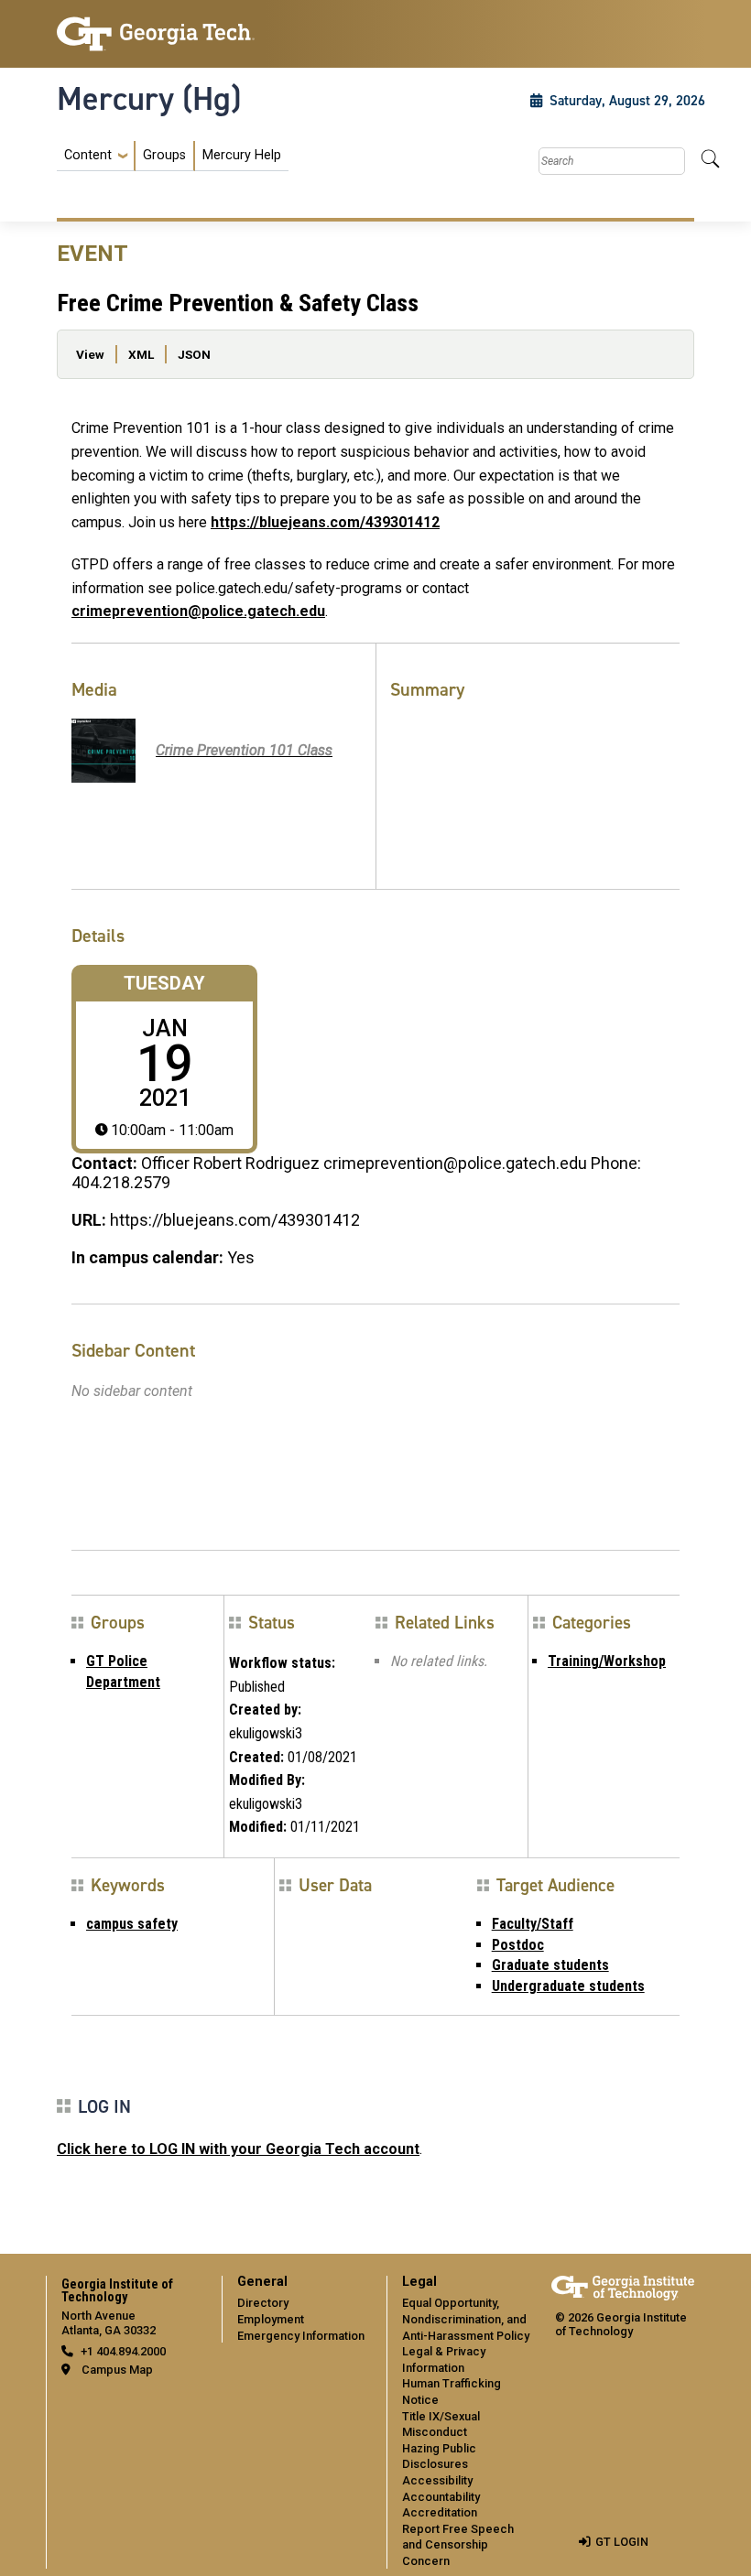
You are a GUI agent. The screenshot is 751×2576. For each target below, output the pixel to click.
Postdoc (518, 1945)
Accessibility (437, 2480)
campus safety (132, 1924)
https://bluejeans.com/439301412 (325, 522)
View (90, 354)
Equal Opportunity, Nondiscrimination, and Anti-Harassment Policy (466, 2319)
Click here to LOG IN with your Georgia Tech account (238, 2149)
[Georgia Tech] (156, 34)
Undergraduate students (568, 1986)
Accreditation (440, 2512)
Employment (271, 2319)
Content (88, 156)
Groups (164, 155)
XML (141, 354)
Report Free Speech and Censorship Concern (458, 2545)
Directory (263, 2303)
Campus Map (117, 2370)
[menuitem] (173, 156)
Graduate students (550, 1965)
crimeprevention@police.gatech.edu (198, 611)
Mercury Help (242, 155)
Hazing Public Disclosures (439, 2457)
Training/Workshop (607, 1661)
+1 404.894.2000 (123, 2351)
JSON (194, 354)
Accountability (441, 2497)
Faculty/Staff (533, 1924)
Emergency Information (301, 2336)
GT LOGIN (622, 2542)
